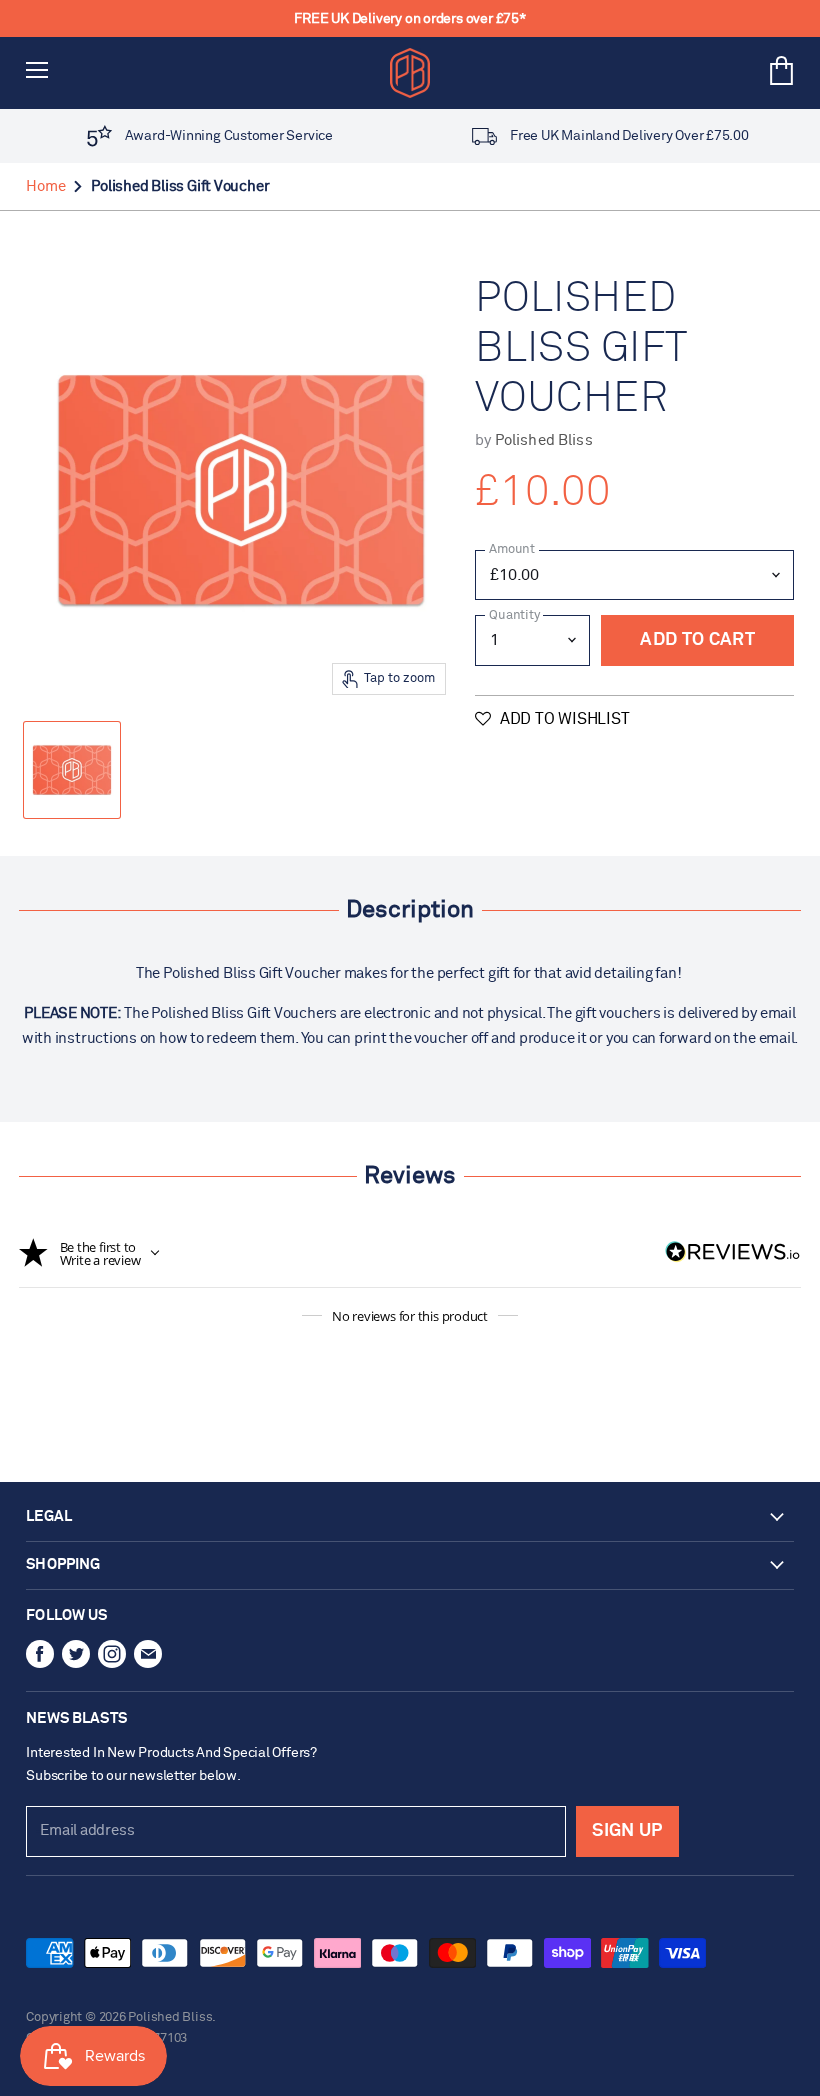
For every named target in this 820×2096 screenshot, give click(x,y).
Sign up (627, 1831)
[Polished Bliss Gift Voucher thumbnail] (72, 770)
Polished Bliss (544, 440)
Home (45, 186)
